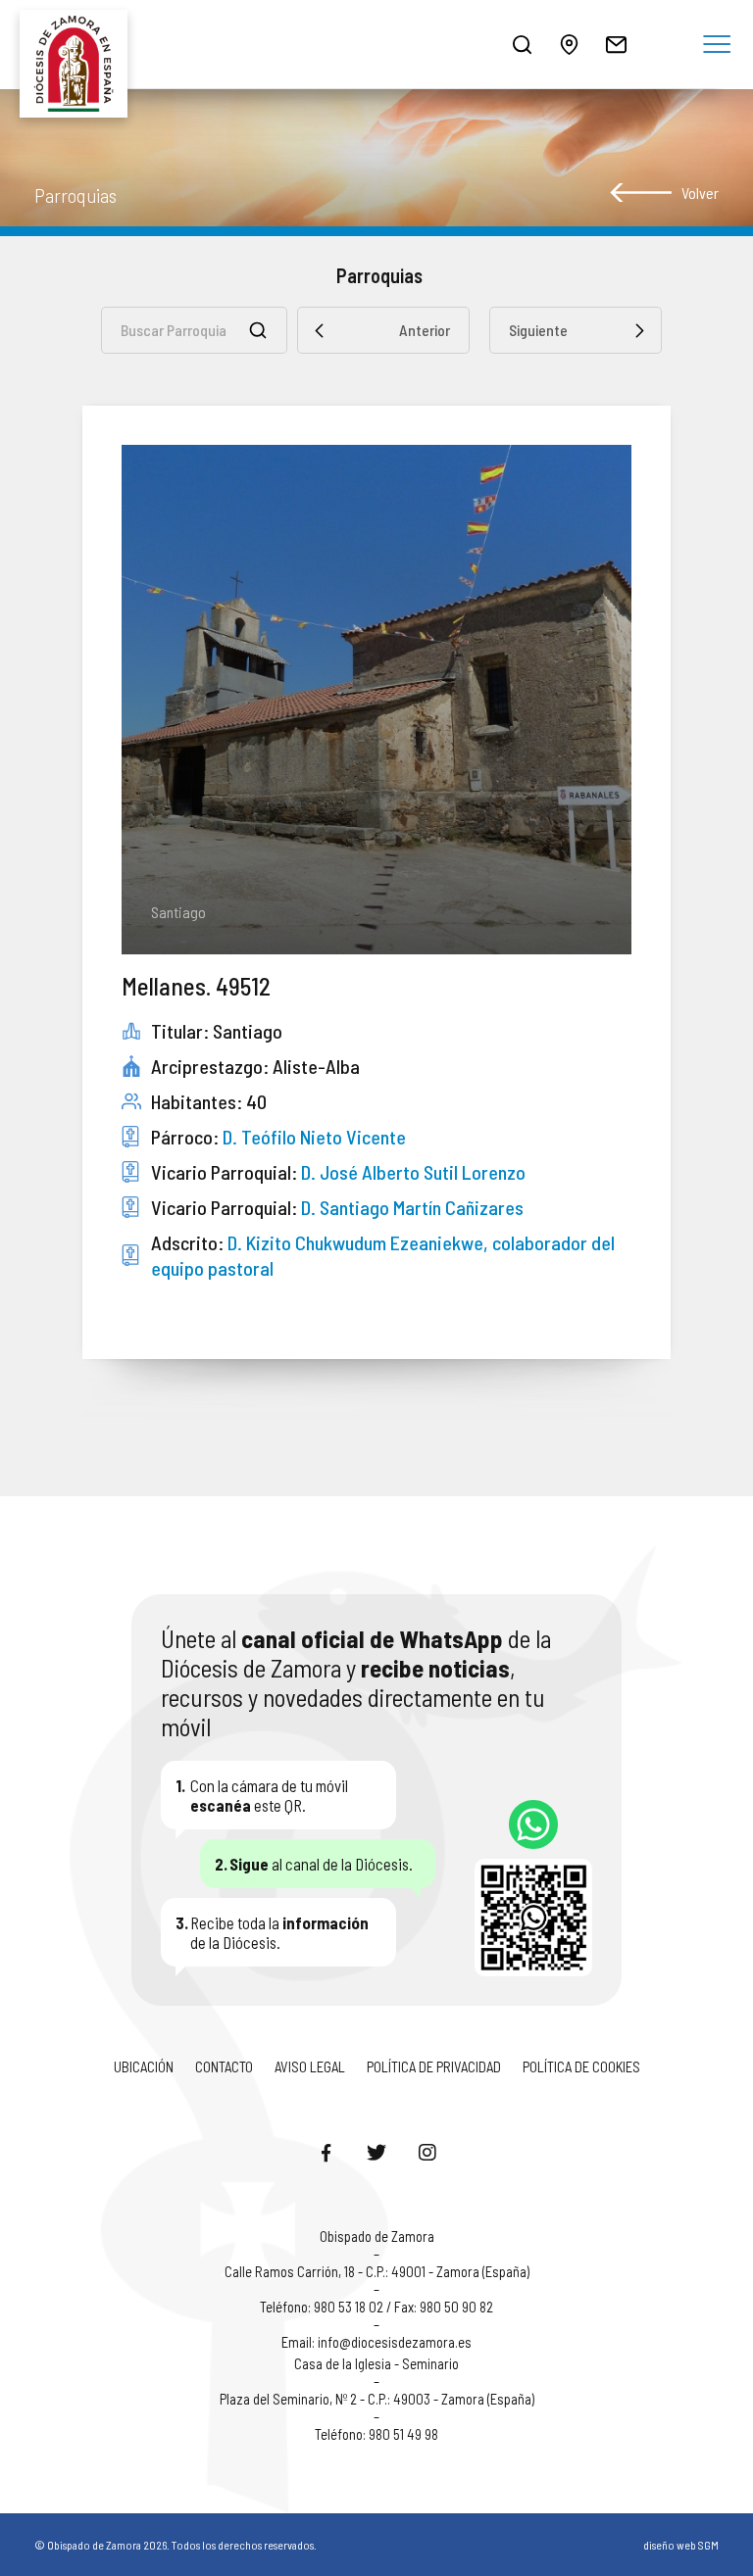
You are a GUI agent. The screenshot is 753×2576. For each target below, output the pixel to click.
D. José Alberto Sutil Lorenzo (413, 1172)
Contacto (224, 2066)
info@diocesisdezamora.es (395, 2342)
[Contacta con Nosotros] (616, 44)
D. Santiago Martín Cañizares (412, 1207)
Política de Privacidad (434, 2066)
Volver (700, 193)
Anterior (425, 330)
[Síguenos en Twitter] (376, 2152)
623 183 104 (533, 1824)
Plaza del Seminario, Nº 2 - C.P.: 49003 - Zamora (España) (377, 2399)
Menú (717, 45)
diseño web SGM (681, 2545)
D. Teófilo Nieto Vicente (314, 1137)
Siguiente (538, 330)
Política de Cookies (581, 2066)
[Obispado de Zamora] (78, 44)
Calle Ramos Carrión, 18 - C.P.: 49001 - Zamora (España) (377, 2271)
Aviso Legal (310, 2066)
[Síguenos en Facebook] (326, 2152)
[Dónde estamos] (569, 44)
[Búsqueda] (522, 44)
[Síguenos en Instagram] (427, 2152)
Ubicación (144, 2066)
